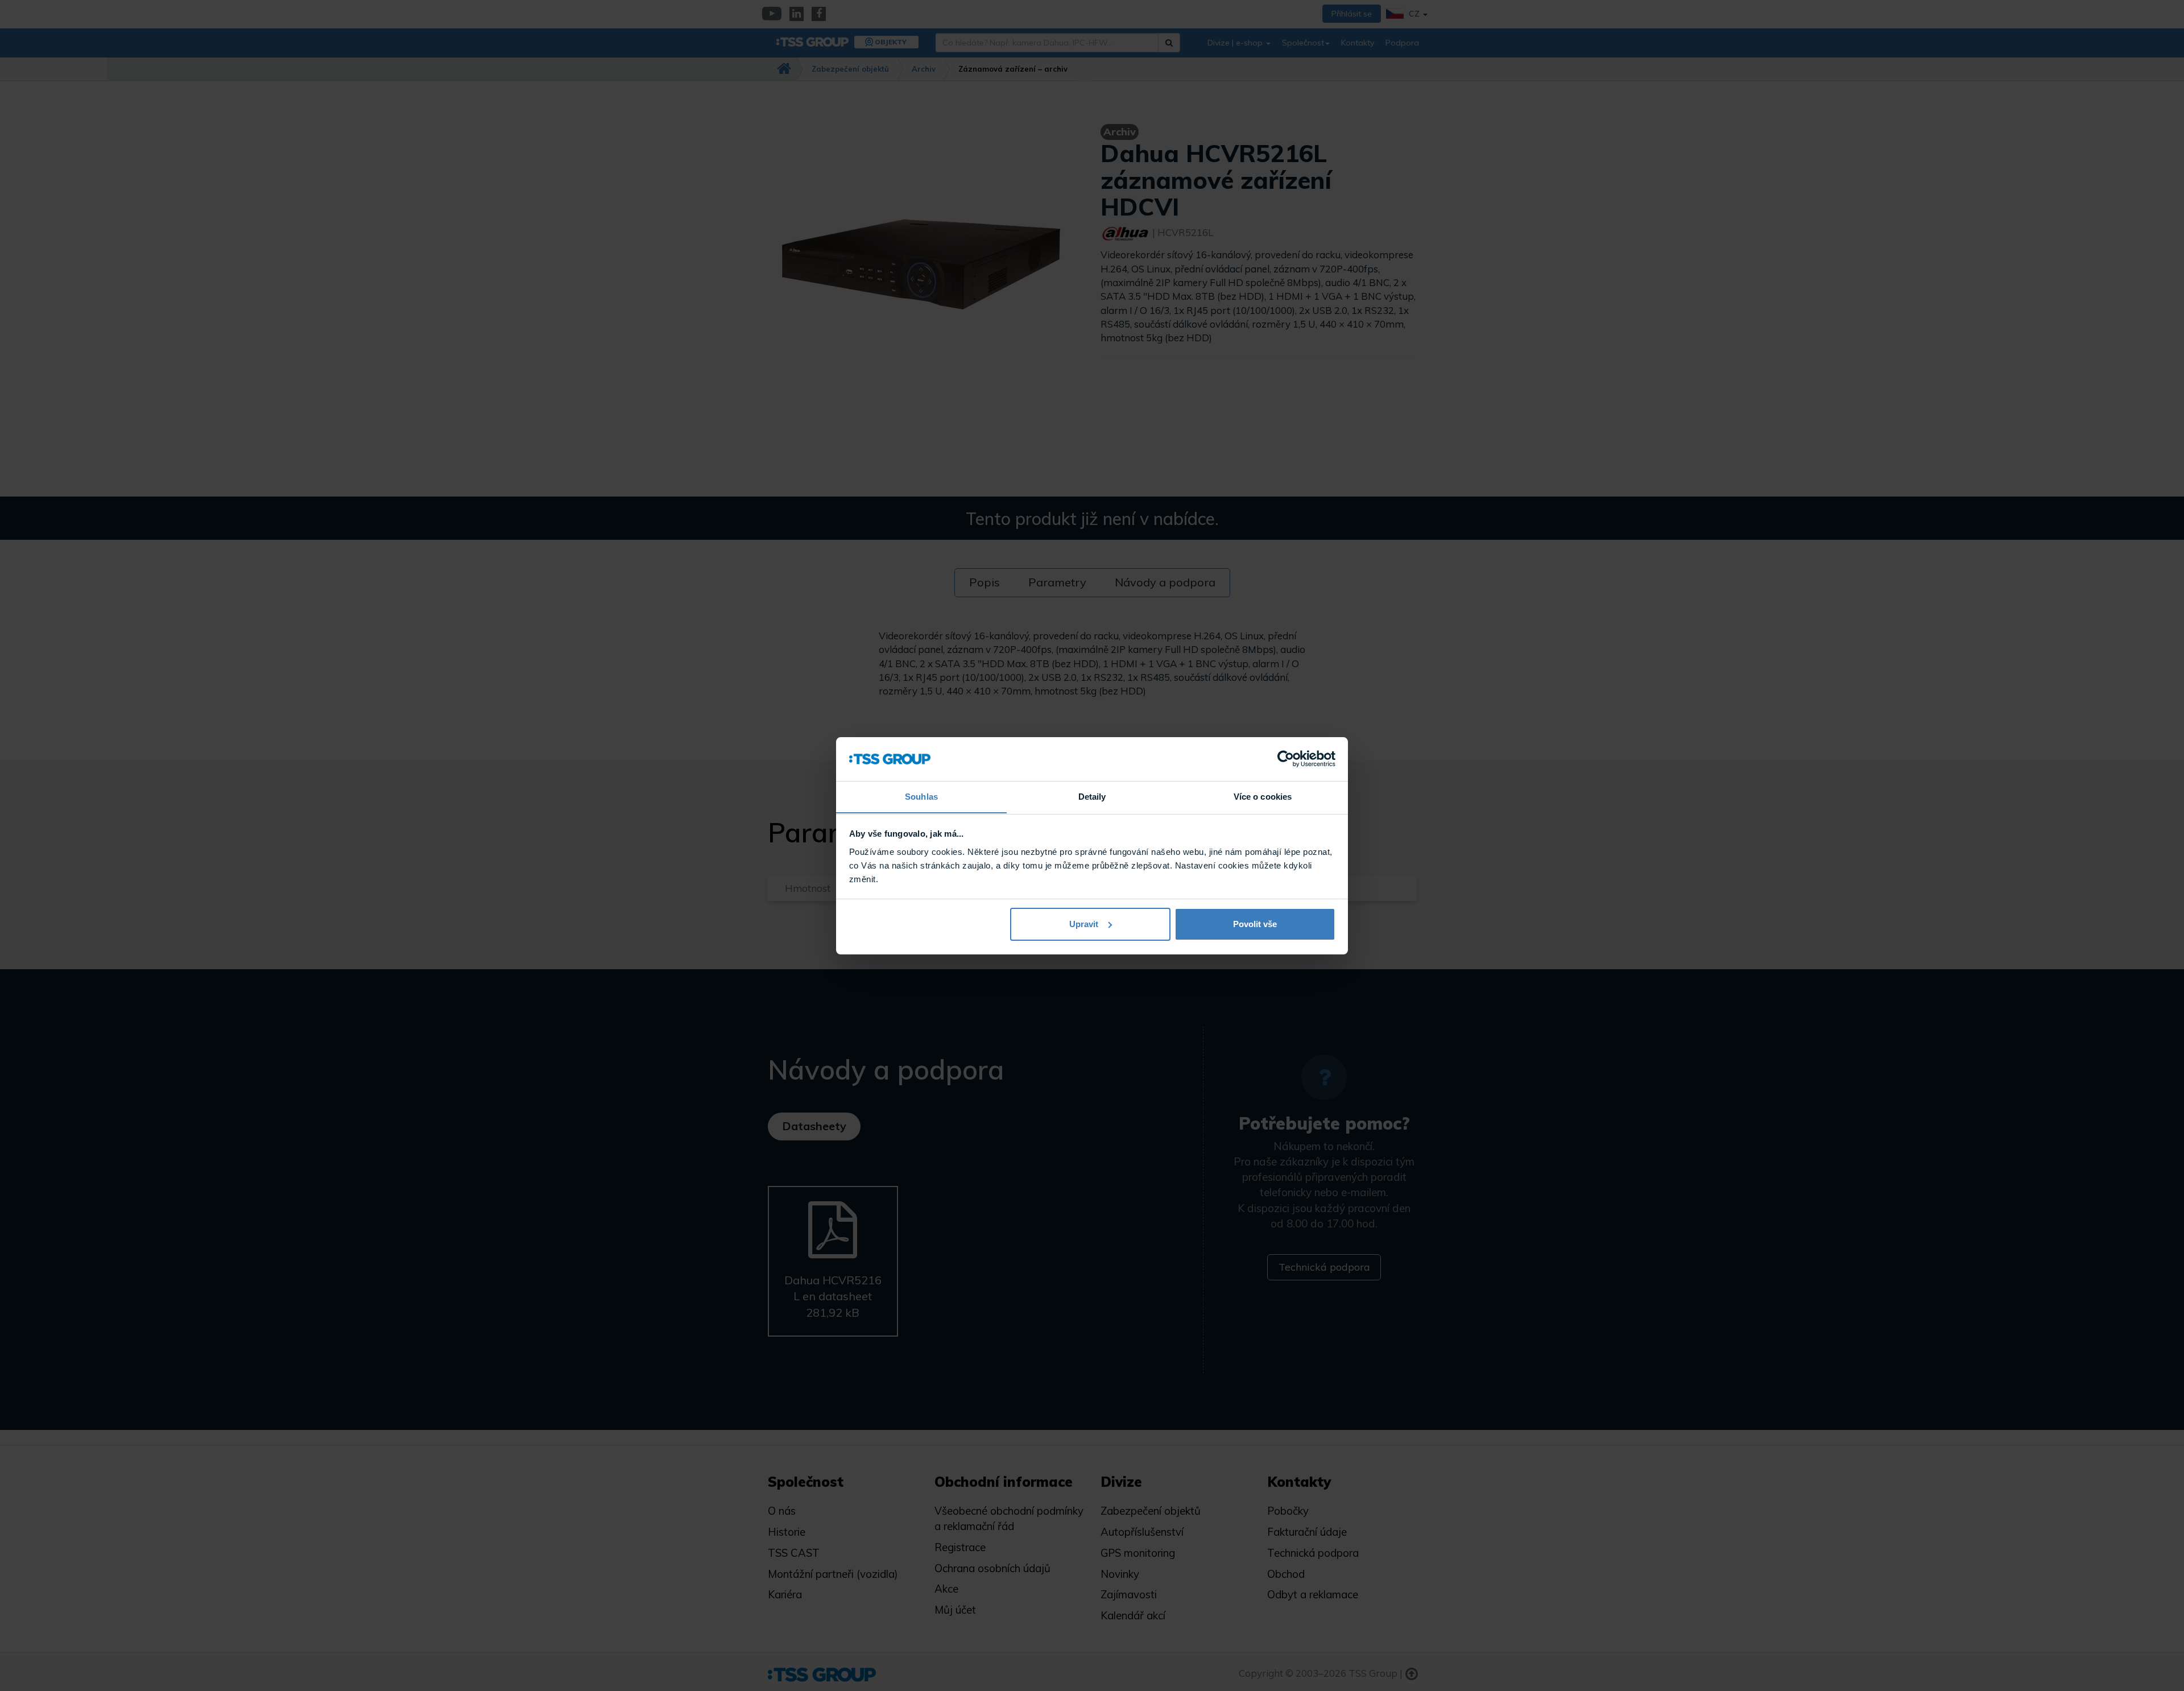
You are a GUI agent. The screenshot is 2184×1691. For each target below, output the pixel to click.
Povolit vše (1255, 924)
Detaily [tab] (1092, 796)
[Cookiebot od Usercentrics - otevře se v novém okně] (1286, 759)
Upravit (1084, 924)
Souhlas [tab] (921, 796)
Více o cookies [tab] (1263, 796)
